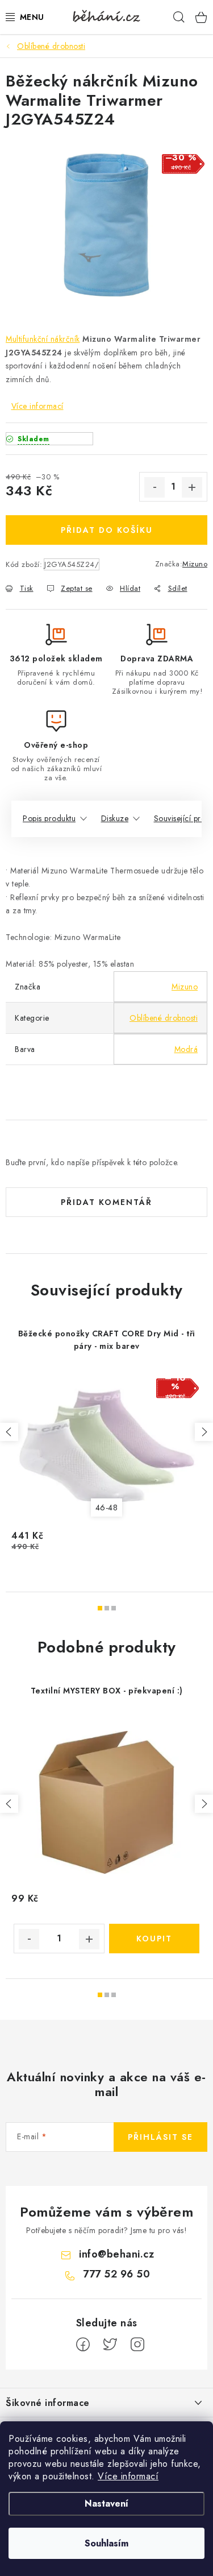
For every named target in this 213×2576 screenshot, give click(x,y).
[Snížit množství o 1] (154, 487)
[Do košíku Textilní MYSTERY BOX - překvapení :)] (154, 1939)
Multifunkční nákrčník (43, 339)
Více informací (128, 2476)
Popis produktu (49, 818)
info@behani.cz (116, 2254)
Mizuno (195, 564)
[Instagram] (137, 2345)
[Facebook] (83, 2345)
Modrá (186, 1049)
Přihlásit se (160, 2137)
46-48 (107, 1508)
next (204, 1432)
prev (9, 1432)
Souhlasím (106, 2543)
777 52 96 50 (116, 2274)
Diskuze (115, 818)
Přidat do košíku (107, 530)
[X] (110, 2345)
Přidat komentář (106, 1202)
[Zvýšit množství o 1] (192, 487)
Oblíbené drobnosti (164, 1018)
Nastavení (106, 2503)
